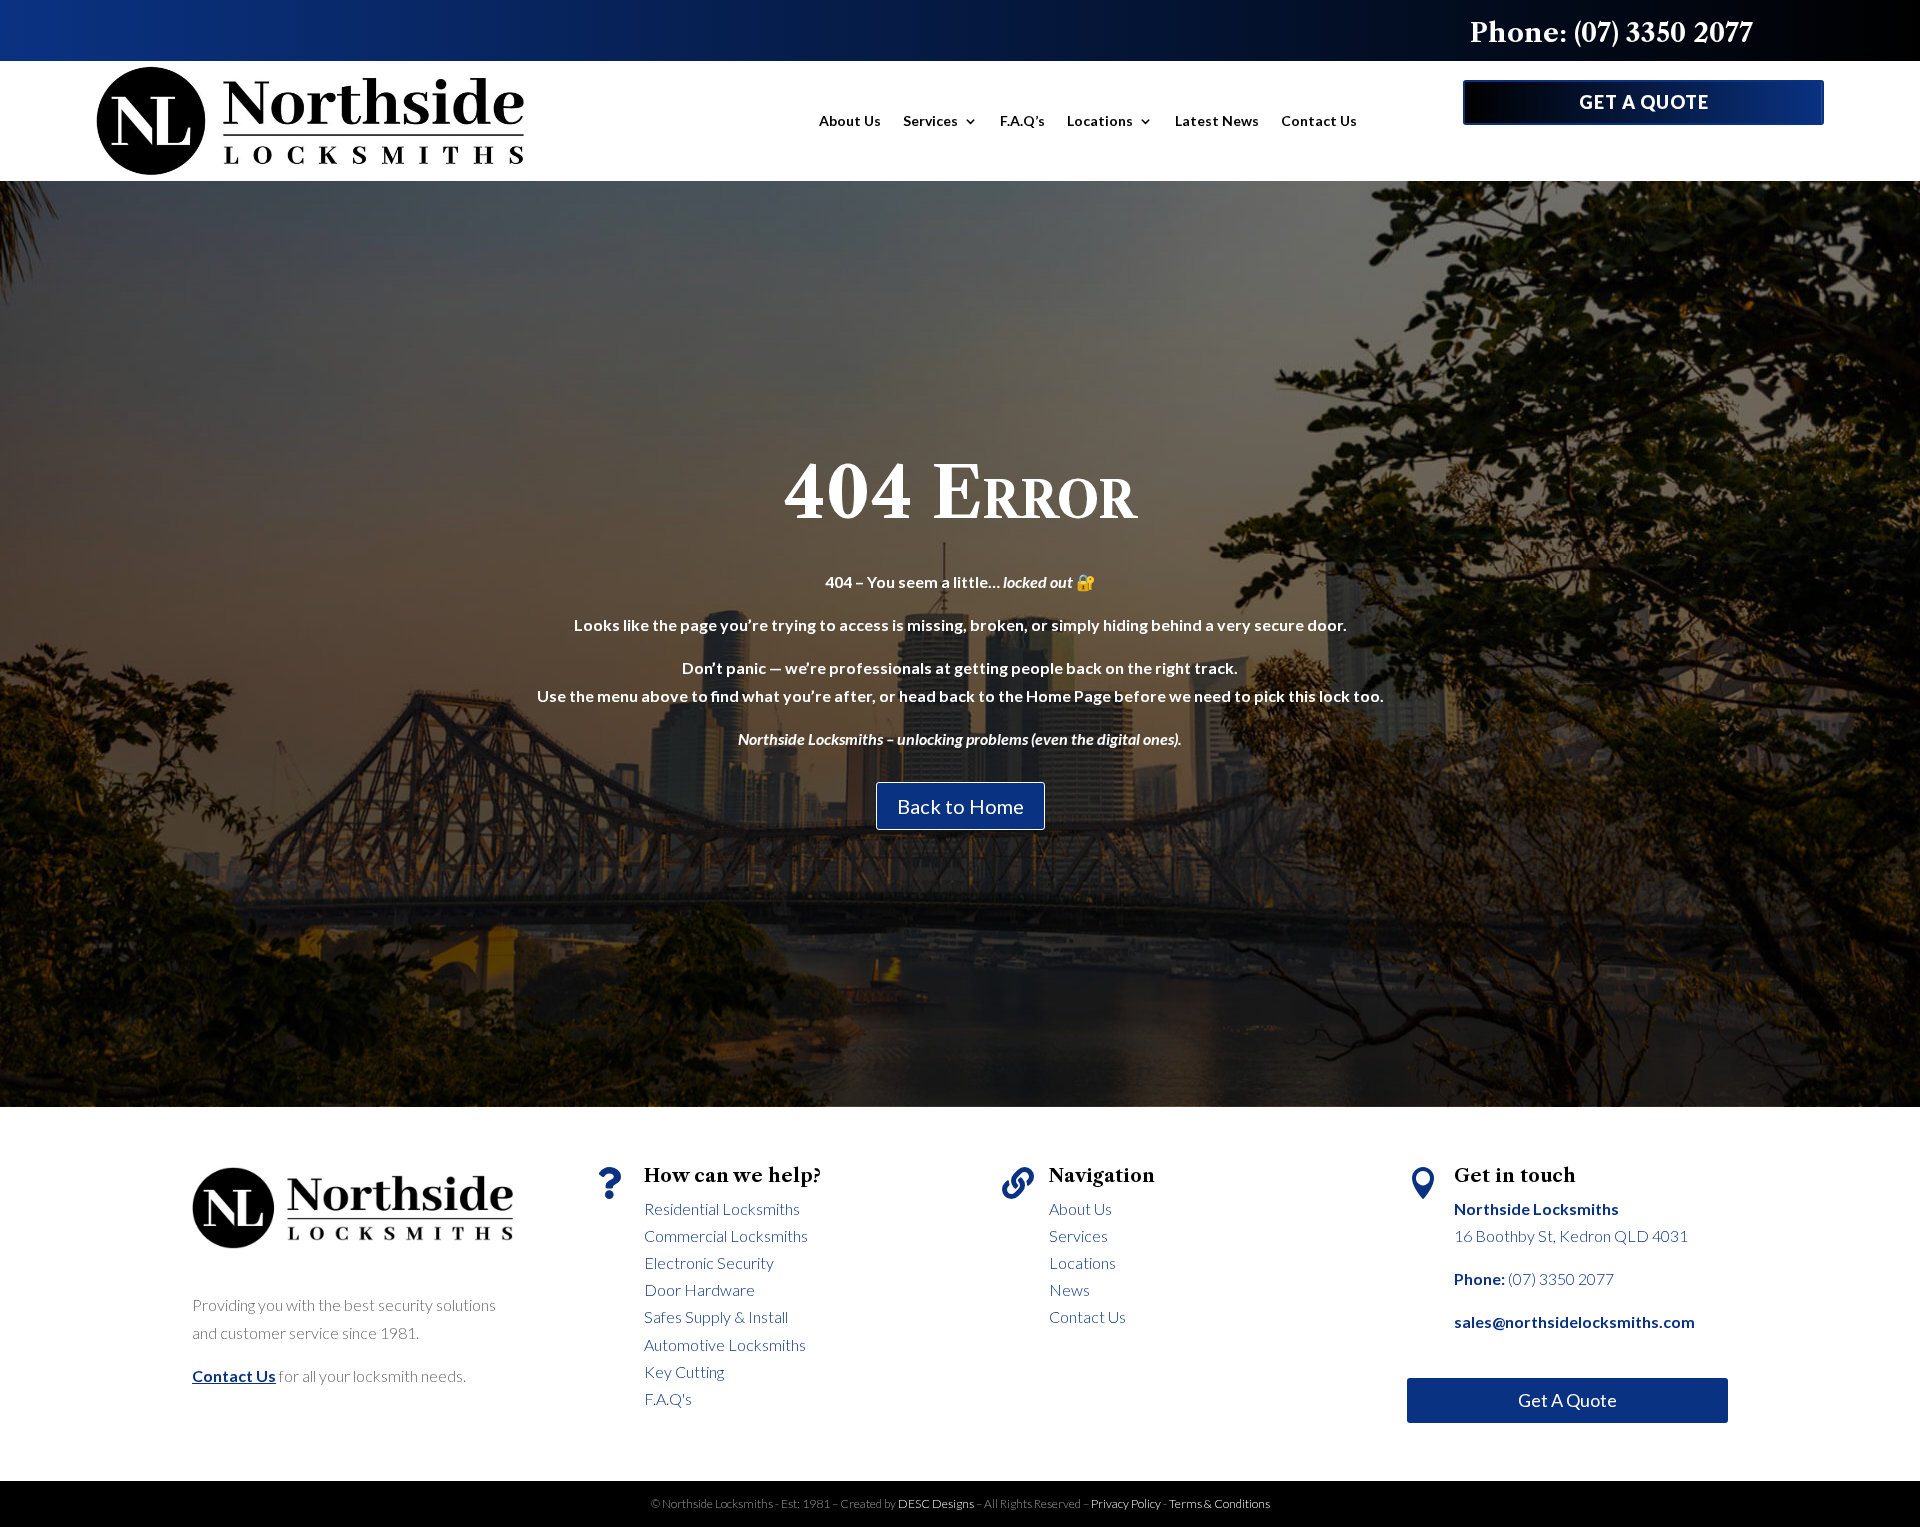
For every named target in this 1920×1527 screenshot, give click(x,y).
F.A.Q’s (1022, 120)
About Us (850, 120)
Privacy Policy (1126, 1503)
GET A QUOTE (1644, 102)
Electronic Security (709, 1262)
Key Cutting (684, 1371)
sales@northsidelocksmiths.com (1574, 1321)
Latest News (1217, 120)
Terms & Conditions (1219, 1503)
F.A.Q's (668, 1398)
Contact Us (1319, 120)
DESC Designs (937, 1503)
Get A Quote (1567, 1400)
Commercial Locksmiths (726, 1235)
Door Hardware (699, 1289)
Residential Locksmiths (722, 1208)
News (1069, 1289)
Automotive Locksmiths (725, 1344)
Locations (1100, 120)
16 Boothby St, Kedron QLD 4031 (1571, 1235)
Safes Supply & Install (716, 1316)
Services (930, 120)
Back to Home (960, 806)
